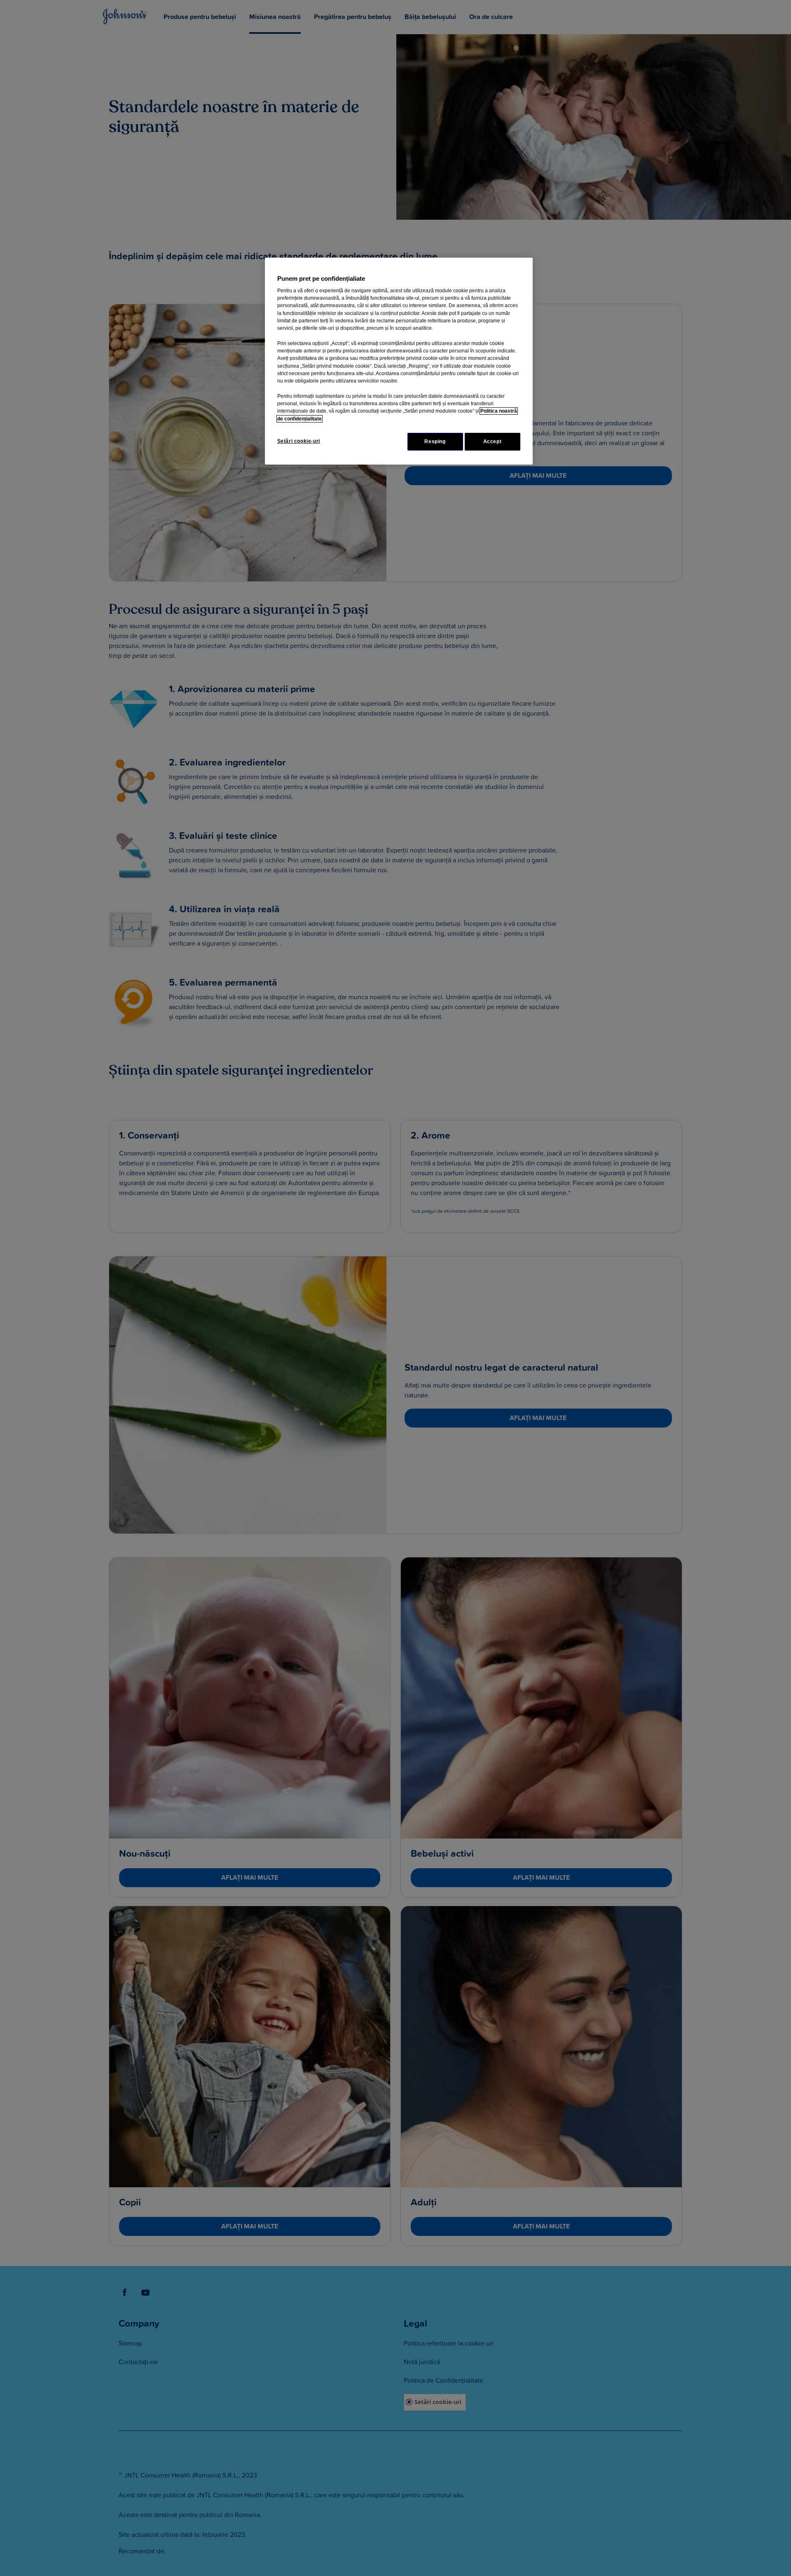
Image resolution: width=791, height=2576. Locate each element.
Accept (493, 441)
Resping (435, 441)
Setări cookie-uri (299, 441)
